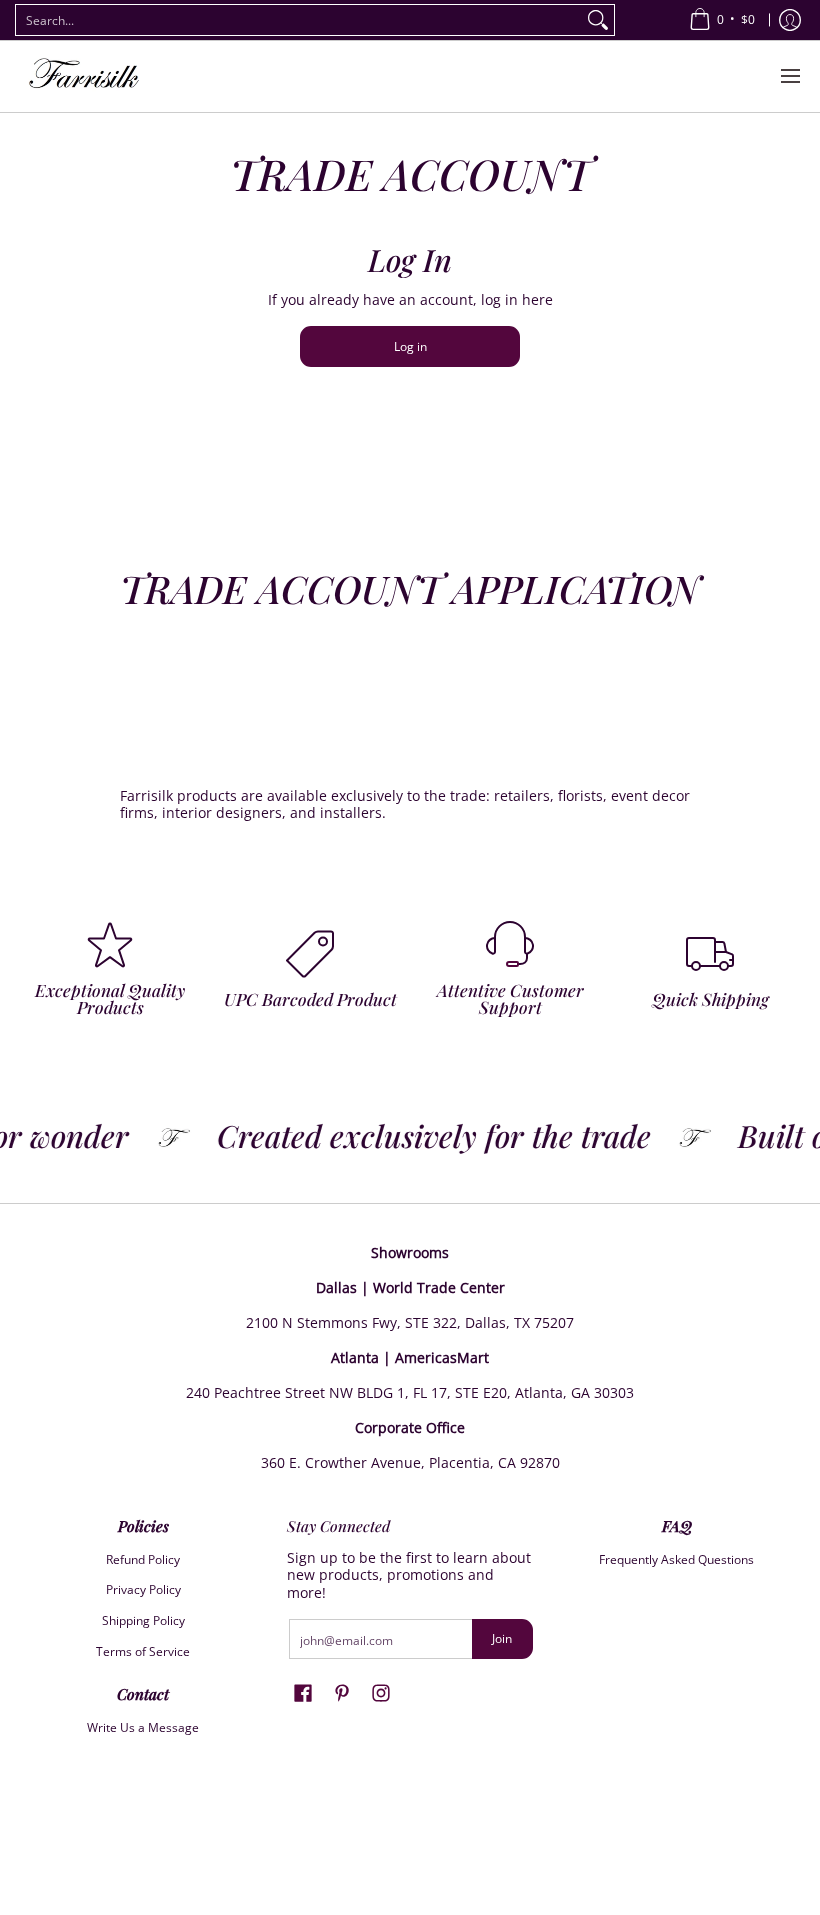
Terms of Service (143, 1651)
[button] (303, 1692)
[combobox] (299, 20)
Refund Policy (143, 1559)
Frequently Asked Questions (676, 1559)
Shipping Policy (143, 1620)
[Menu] (789, 76)
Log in (410, 346)
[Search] (598, 20)
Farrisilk (391, 1848)
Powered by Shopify (410, 1880)
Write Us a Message (143, 1727)
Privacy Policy (143, 1589)
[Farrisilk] (85, 76)
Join (502, 1638)
